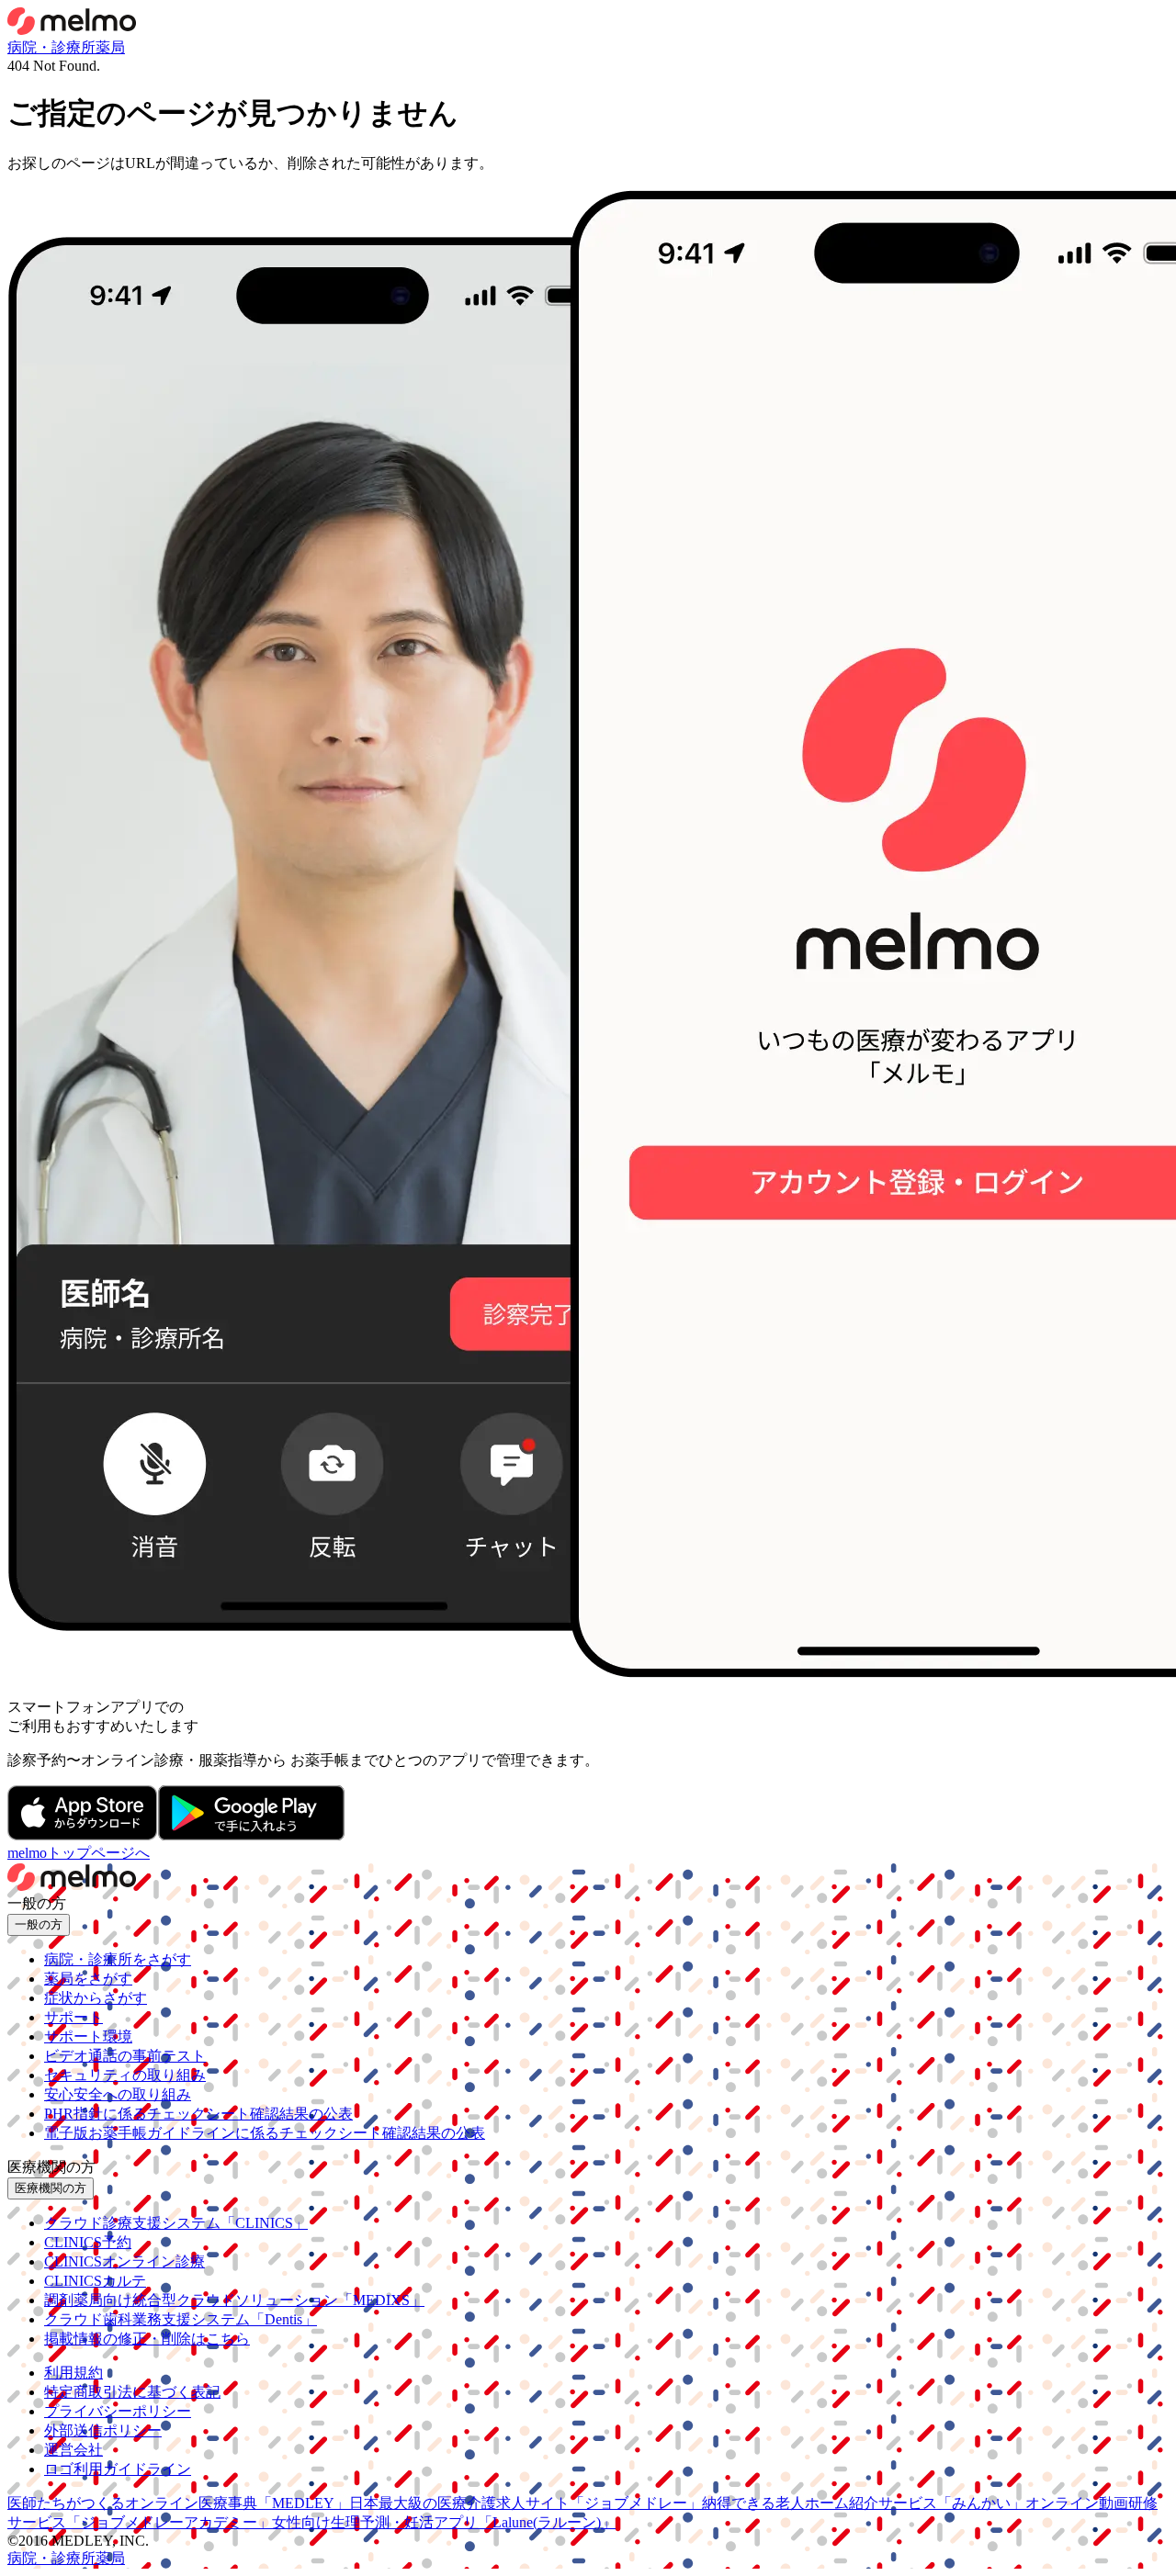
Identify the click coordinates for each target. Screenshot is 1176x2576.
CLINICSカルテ (95, 2281)
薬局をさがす (88, 1979)
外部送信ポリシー (103, 2430)
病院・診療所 (51, 47)
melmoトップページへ (79, 1853)
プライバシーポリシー (118, 2411)
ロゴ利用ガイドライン (118, 2469)
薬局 (110, 47)
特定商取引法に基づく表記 (132, 2392)
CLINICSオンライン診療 (124, 2261)
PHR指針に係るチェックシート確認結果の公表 (198, 2114)
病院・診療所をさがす (118, 1959)
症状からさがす (96, 1998)
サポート (73, 2017)
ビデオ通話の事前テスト (125, 2056)
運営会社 (73, 2450)
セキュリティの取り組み (125, 2075)
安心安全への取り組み (118, 2094)
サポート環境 (88, 2036)
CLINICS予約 (88, 2242)
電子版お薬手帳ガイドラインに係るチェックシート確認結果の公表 (265, 2133)
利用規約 (73, 2373)
